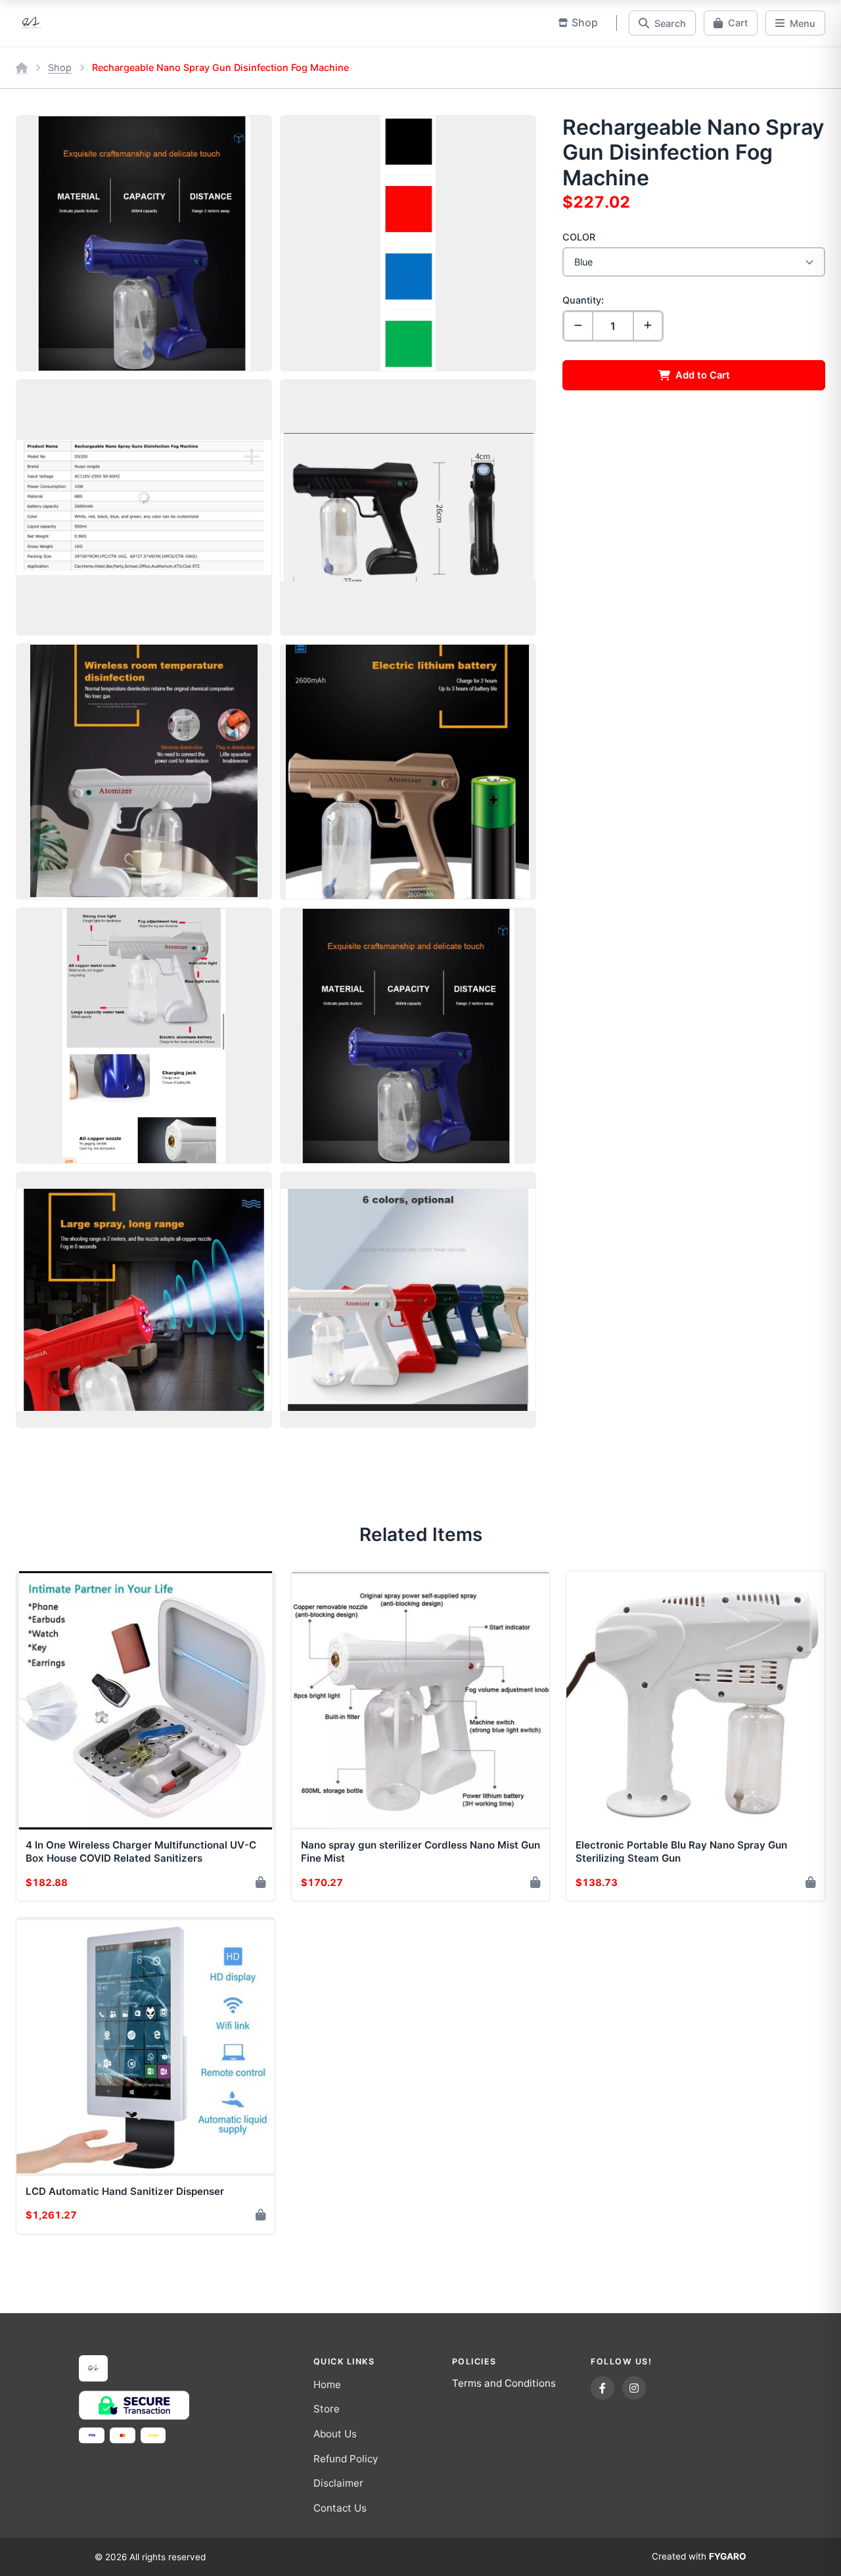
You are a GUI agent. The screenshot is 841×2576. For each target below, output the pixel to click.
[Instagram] (634, 2388)
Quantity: (583, 300)
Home (327, 2384)
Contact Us (340, 2508)
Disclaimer (338, 2483)
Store (327, 2409)
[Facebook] (602, 2388)
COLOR (579, 237)
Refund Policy (346, 2459)
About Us (335, 2434)
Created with (699, 2556)
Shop (60, 67)
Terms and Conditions (504, 2383)
